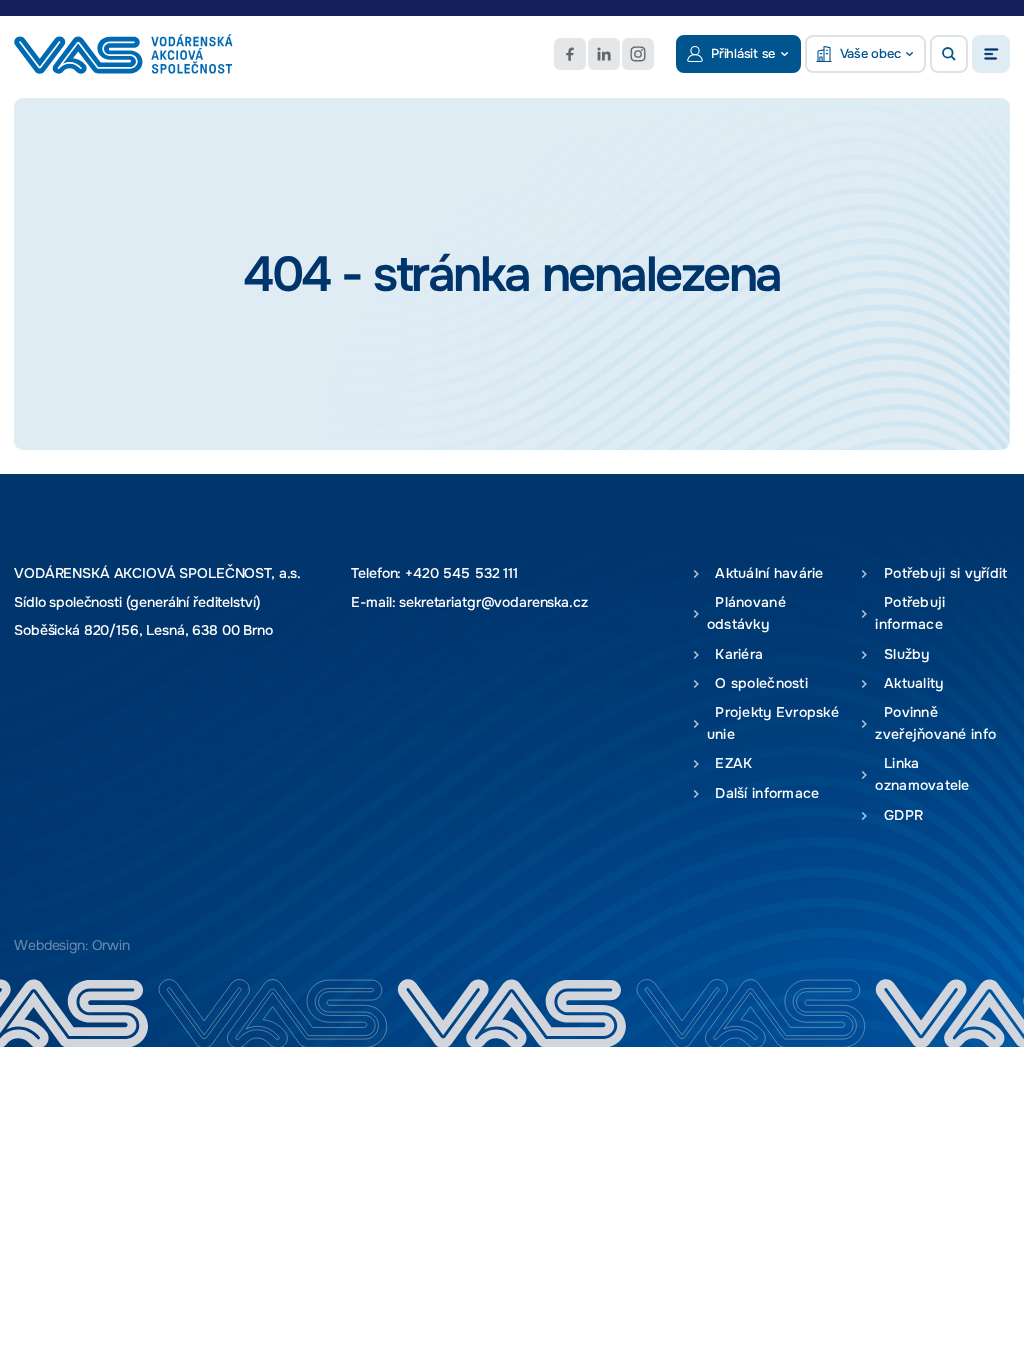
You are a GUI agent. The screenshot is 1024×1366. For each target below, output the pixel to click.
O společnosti (757, 683)
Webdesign (49, 945)
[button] (949, 54)
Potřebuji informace (910, 613)
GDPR (899, 815)
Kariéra (735, 654)
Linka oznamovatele (922, 774)
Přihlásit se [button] (743, 53)
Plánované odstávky (746, 613)
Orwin (111, 945)
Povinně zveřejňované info (935, 723)
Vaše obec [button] (870, 53)
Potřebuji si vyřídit (941, 573)
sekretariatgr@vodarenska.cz (493, 602)
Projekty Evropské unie (773, 723)
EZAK (730, 763)
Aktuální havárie (765, 573)
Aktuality (909, 683)
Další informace (763, 793)
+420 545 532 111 (461, 573)
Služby (902, 654)
